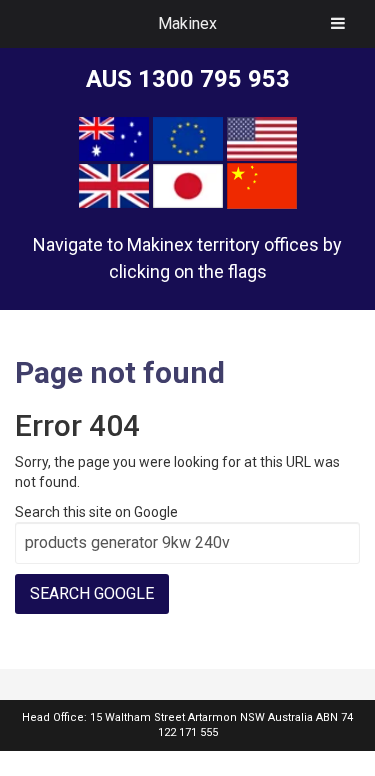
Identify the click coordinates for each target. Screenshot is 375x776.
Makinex (187, 23)
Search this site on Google (96, 512)
